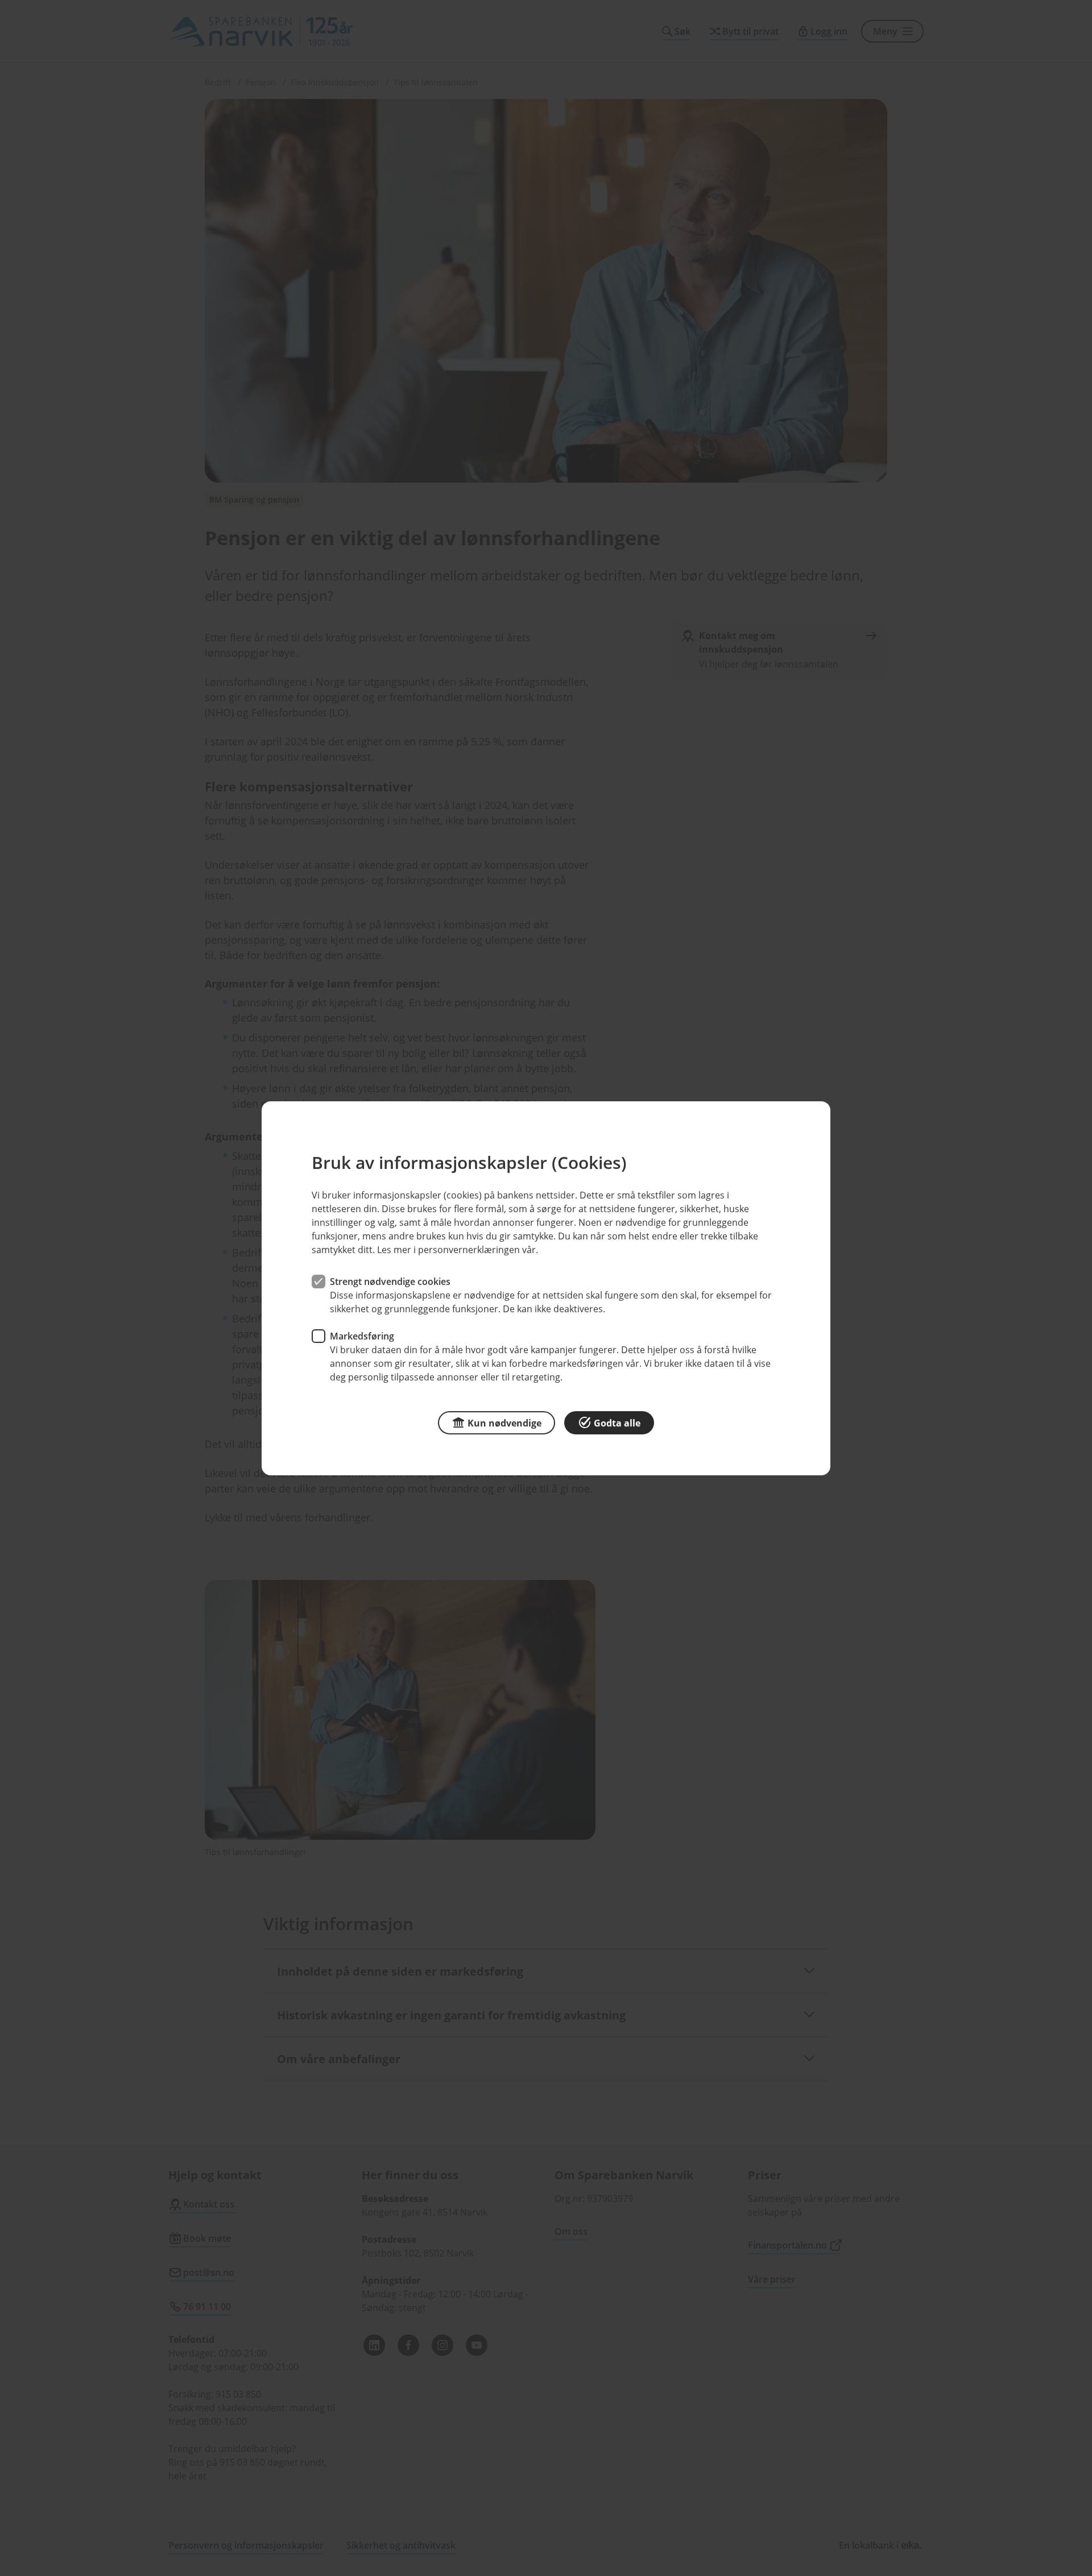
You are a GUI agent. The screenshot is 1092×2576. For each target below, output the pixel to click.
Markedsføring (362, 1335)
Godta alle (617, 1422)
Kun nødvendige (504, 1422)
